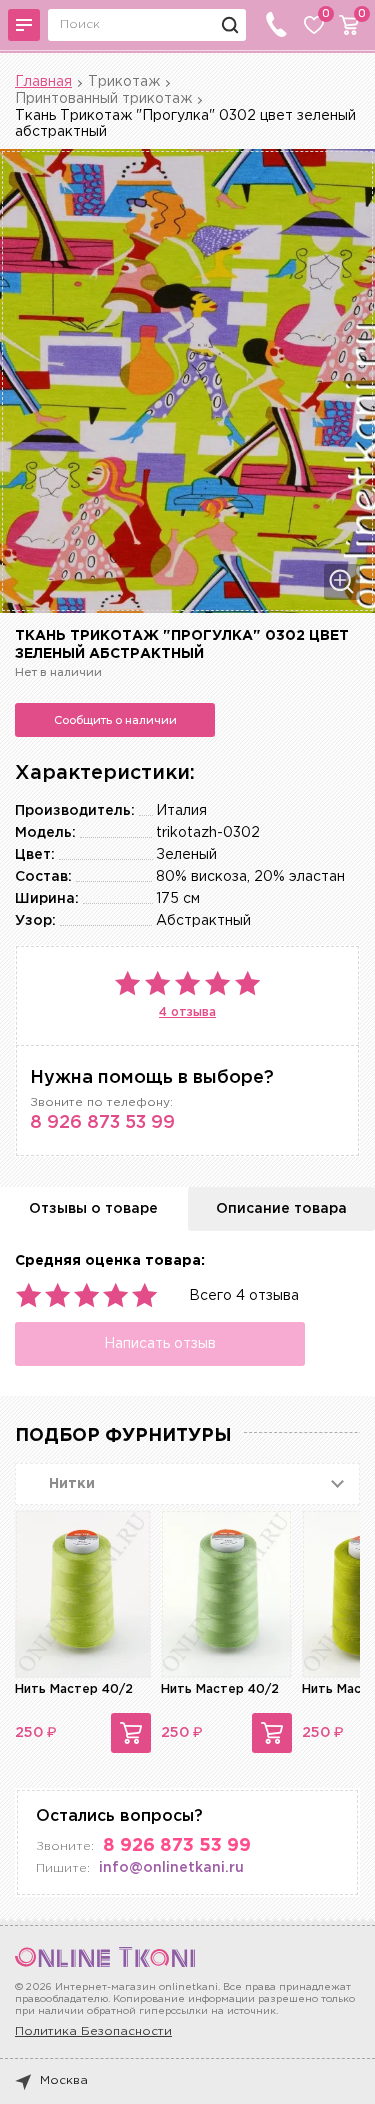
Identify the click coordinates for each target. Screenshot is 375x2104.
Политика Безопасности (93, 2031)
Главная (43, 82)
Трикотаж (124, 82)
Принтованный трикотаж (103, 99)
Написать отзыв (160, 1344)
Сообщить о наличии (115, 720)
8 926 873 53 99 (102, 1123)
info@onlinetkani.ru (171, 1868)
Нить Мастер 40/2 (74, 1689)
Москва (64, 2080)
